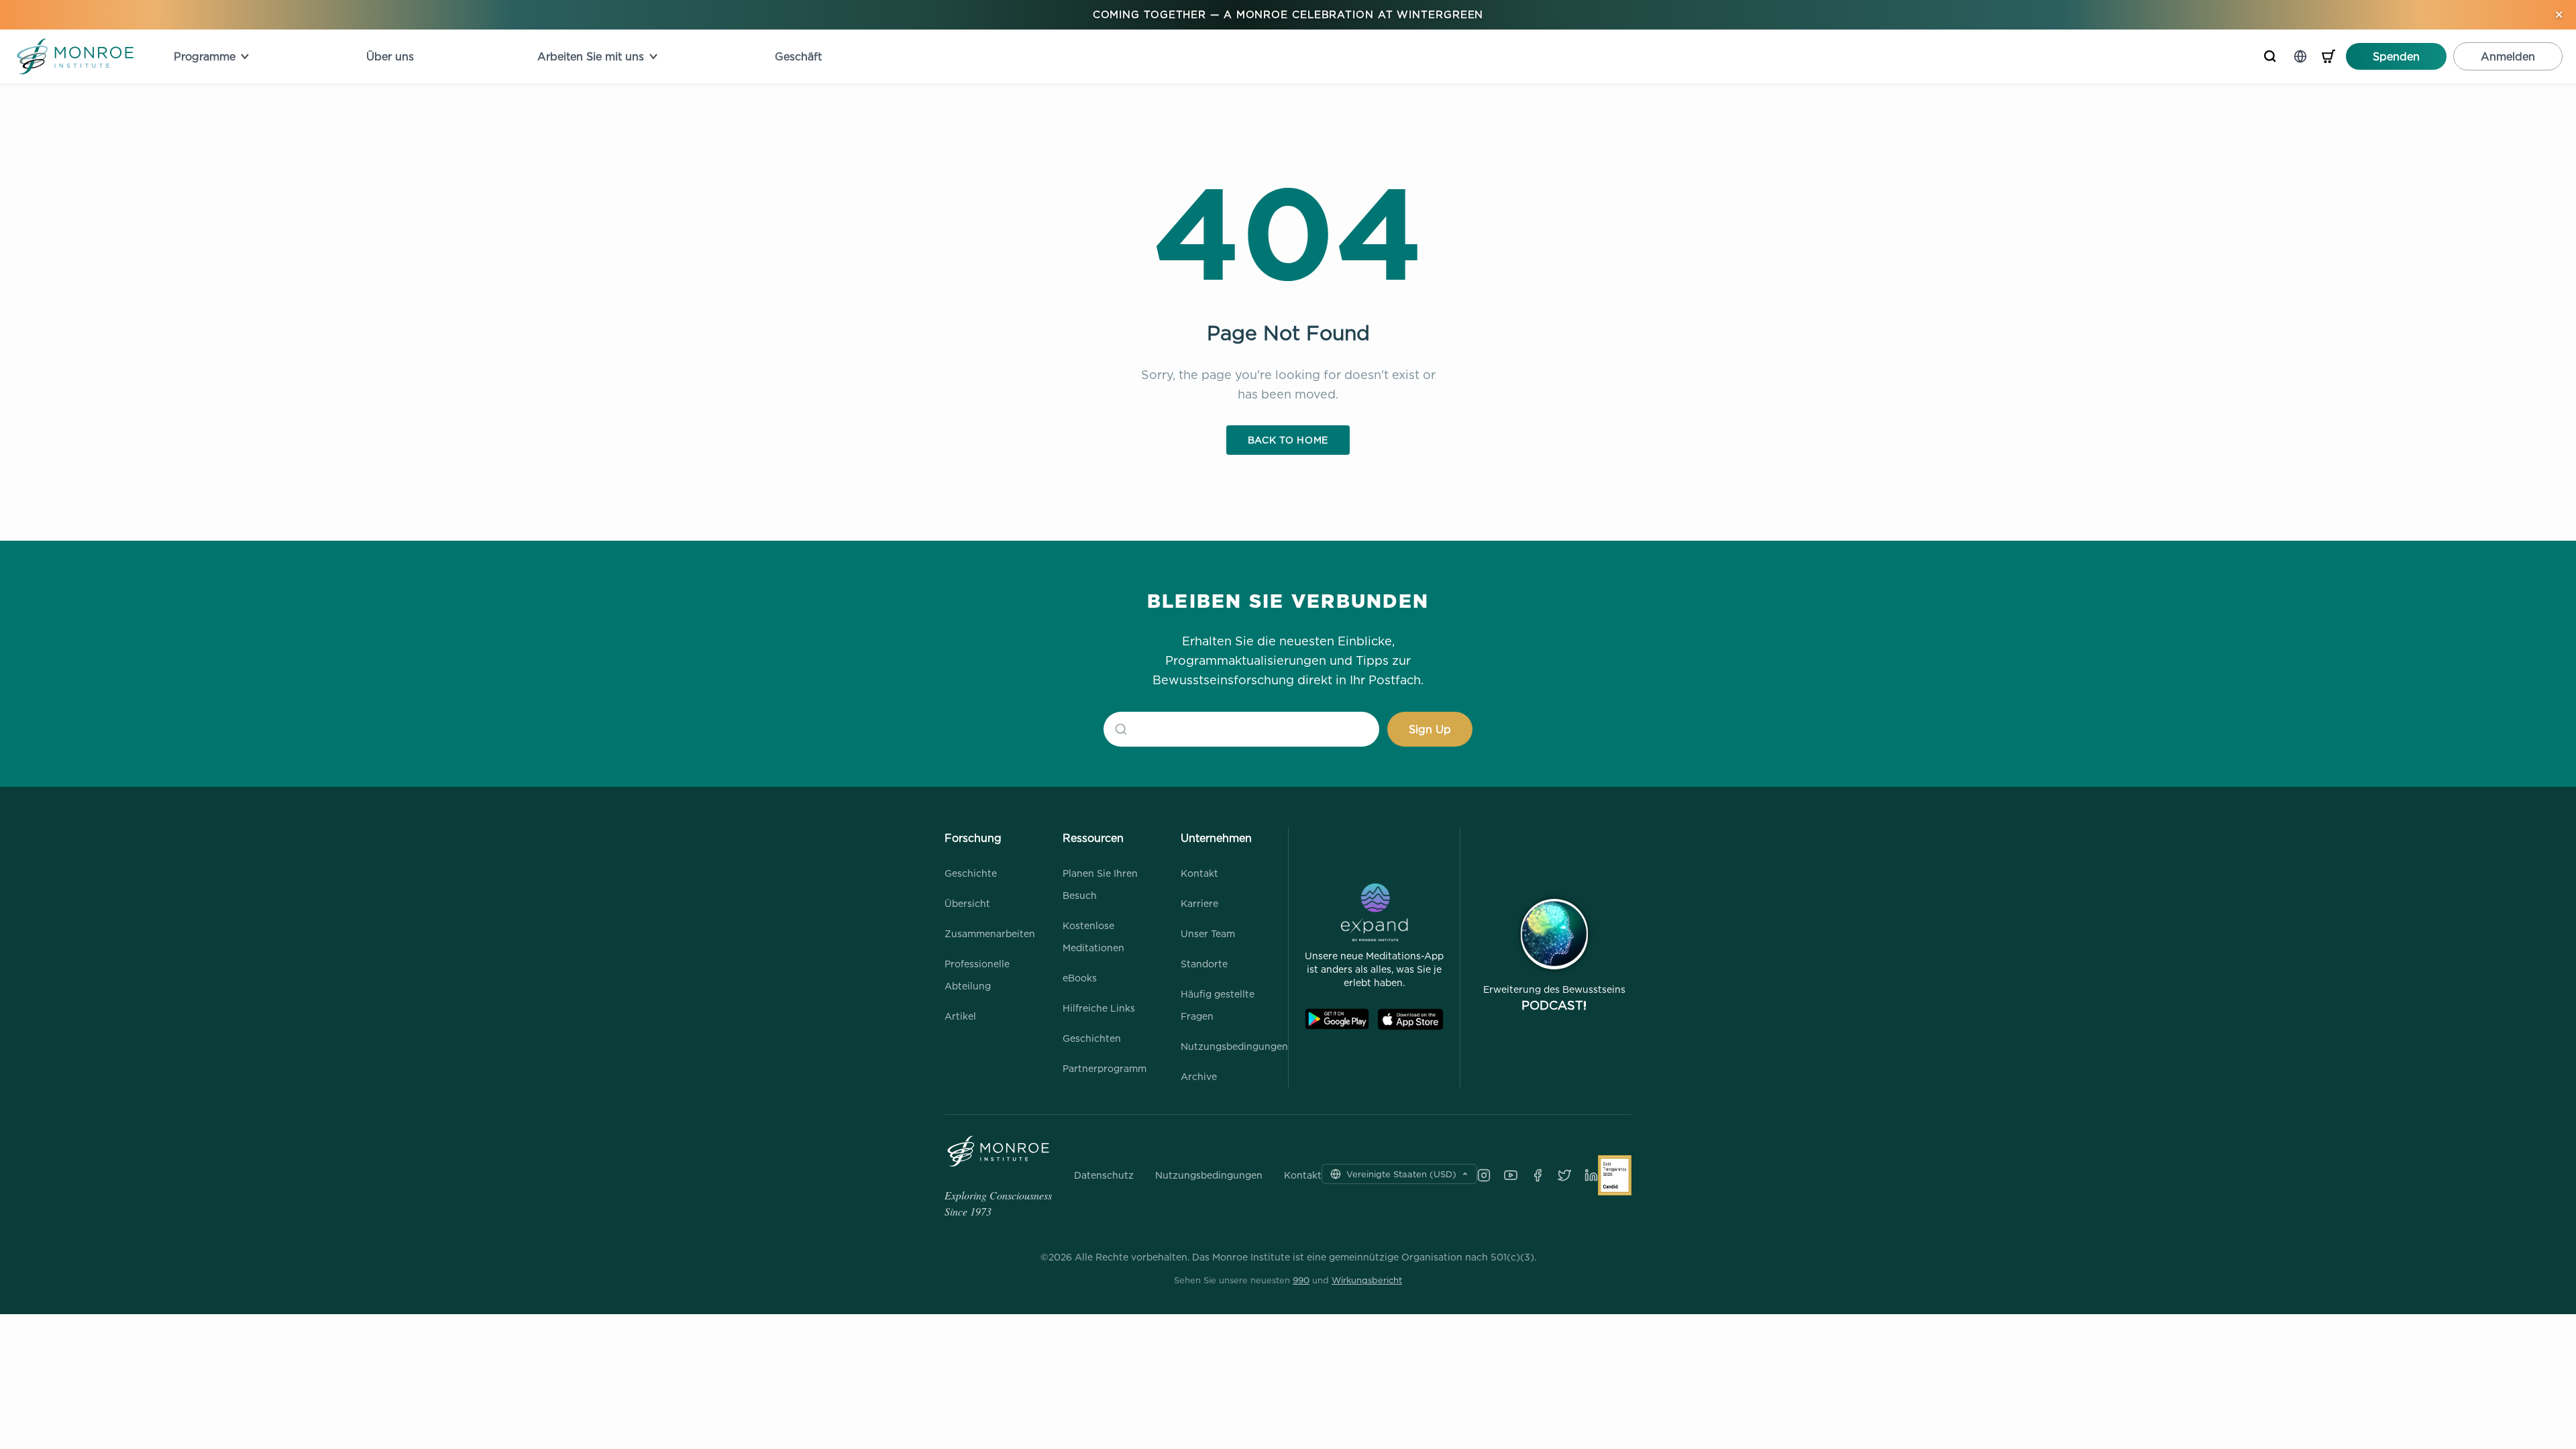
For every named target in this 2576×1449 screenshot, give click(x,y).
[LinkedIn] (1591, 1175)
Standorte (1204, 964)
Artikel (960, 1016)
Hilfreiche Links (1099, 1008)
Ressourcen (1093, 838)
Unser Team (1208, 933)
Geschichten (1092, 1038)
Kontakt (1199, 873)
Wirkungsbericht (1367, 1280)
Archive (1199, 1076)
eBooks (1080, 978)
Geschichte (971, 873)
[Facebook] (1538, 1175)
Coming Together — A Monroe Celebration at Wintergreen (1288, 14)
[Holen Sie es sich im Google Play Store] (1337, 1019)
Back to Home (1288, 440)
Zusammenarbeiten (990, 933)
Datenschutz (1104, 1175)
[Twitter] (1564, 1175)
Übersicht (967, 903)
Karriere (1199, 903)
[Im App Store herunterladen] (1410, 1019)
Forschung (973, 838)
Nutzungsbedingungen (1234, 1046)
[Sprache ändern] (2300, 56)
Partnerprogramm (1105, 1068)
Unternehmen (1216, 838)
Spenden (2396, 56)
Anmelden (2508, 56)
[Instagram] (1484, 1175)
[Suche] (2270, 56)
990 (1301, 1280)
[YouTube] (1511, 1175)
